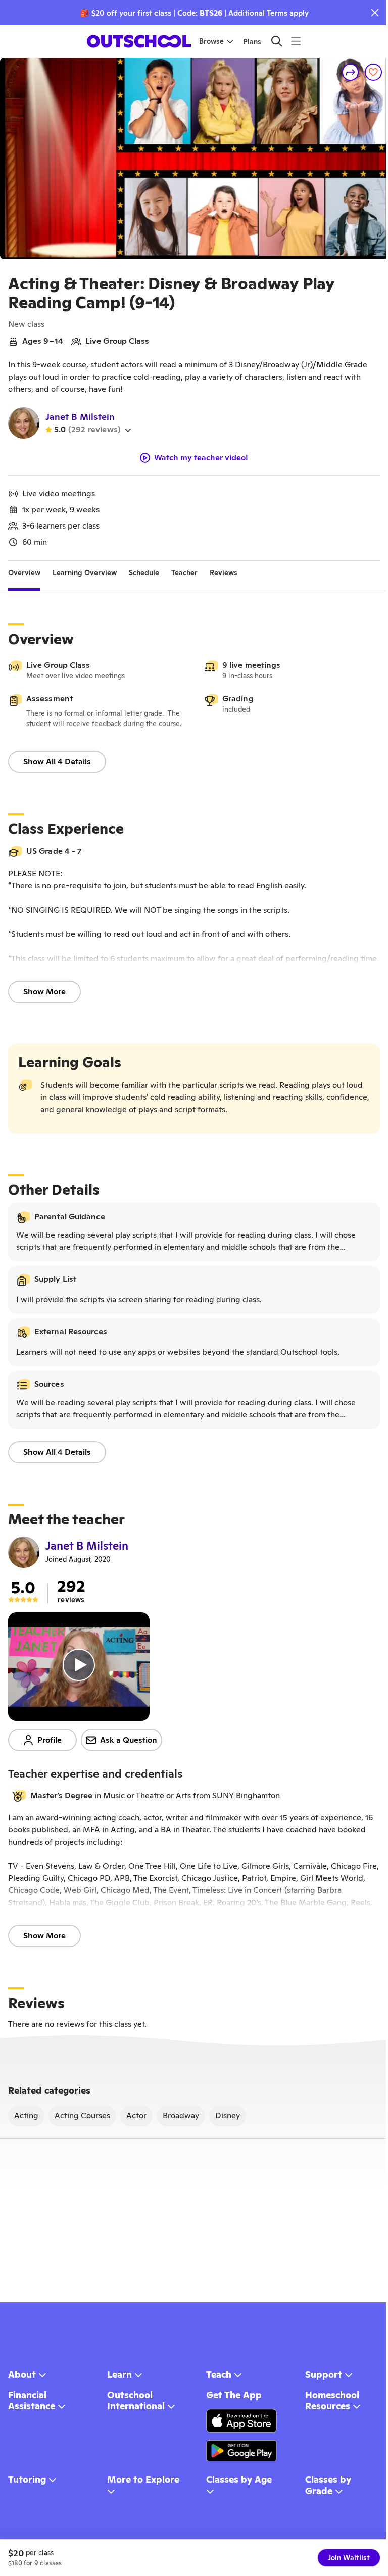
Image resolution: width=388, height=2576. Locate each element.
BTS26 (211, 13)
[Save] (373, 72)
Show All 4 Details (57, 761)
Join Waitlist (349, 2558)
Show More (44, 992)
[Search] (277, 41)
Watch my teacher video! (201, 458)
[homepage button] (139, 41)
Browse (211, 41)
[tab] (24, 573)
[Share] (351, 72)
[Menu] (296, 41)
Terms (277, 13)
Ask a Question (129, 1740)
